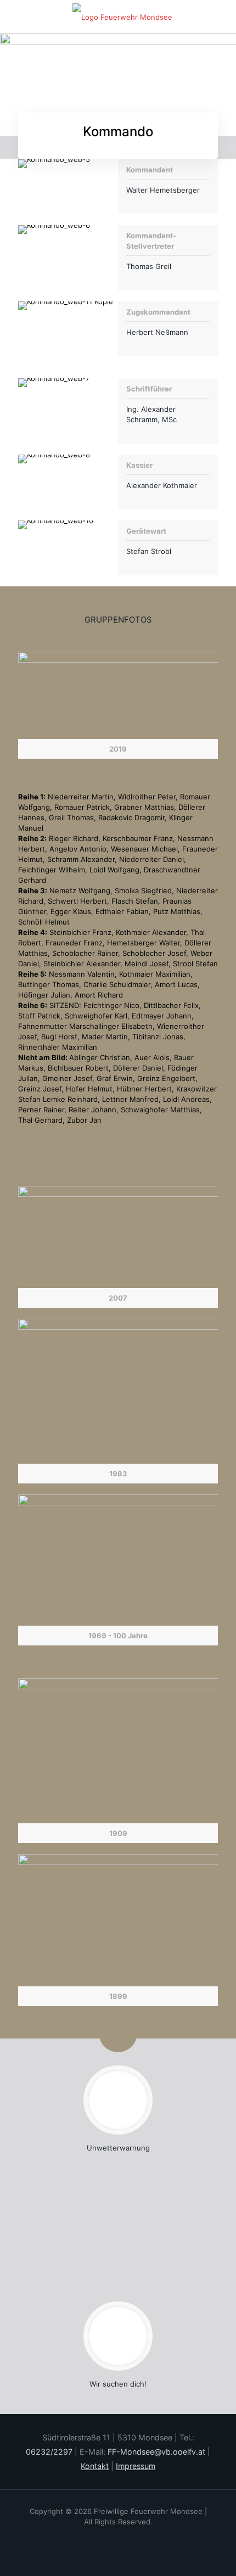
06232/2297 (49, 2452)
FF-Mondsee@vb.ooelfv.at (156, 2452)
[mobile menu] (221, 16)
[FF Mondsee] (122, 16)
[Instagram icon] (118, 2537)
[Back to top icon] (203, 2548)
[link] (118, 705)
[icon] (133, 2537)
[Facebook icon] (103, 2537)
